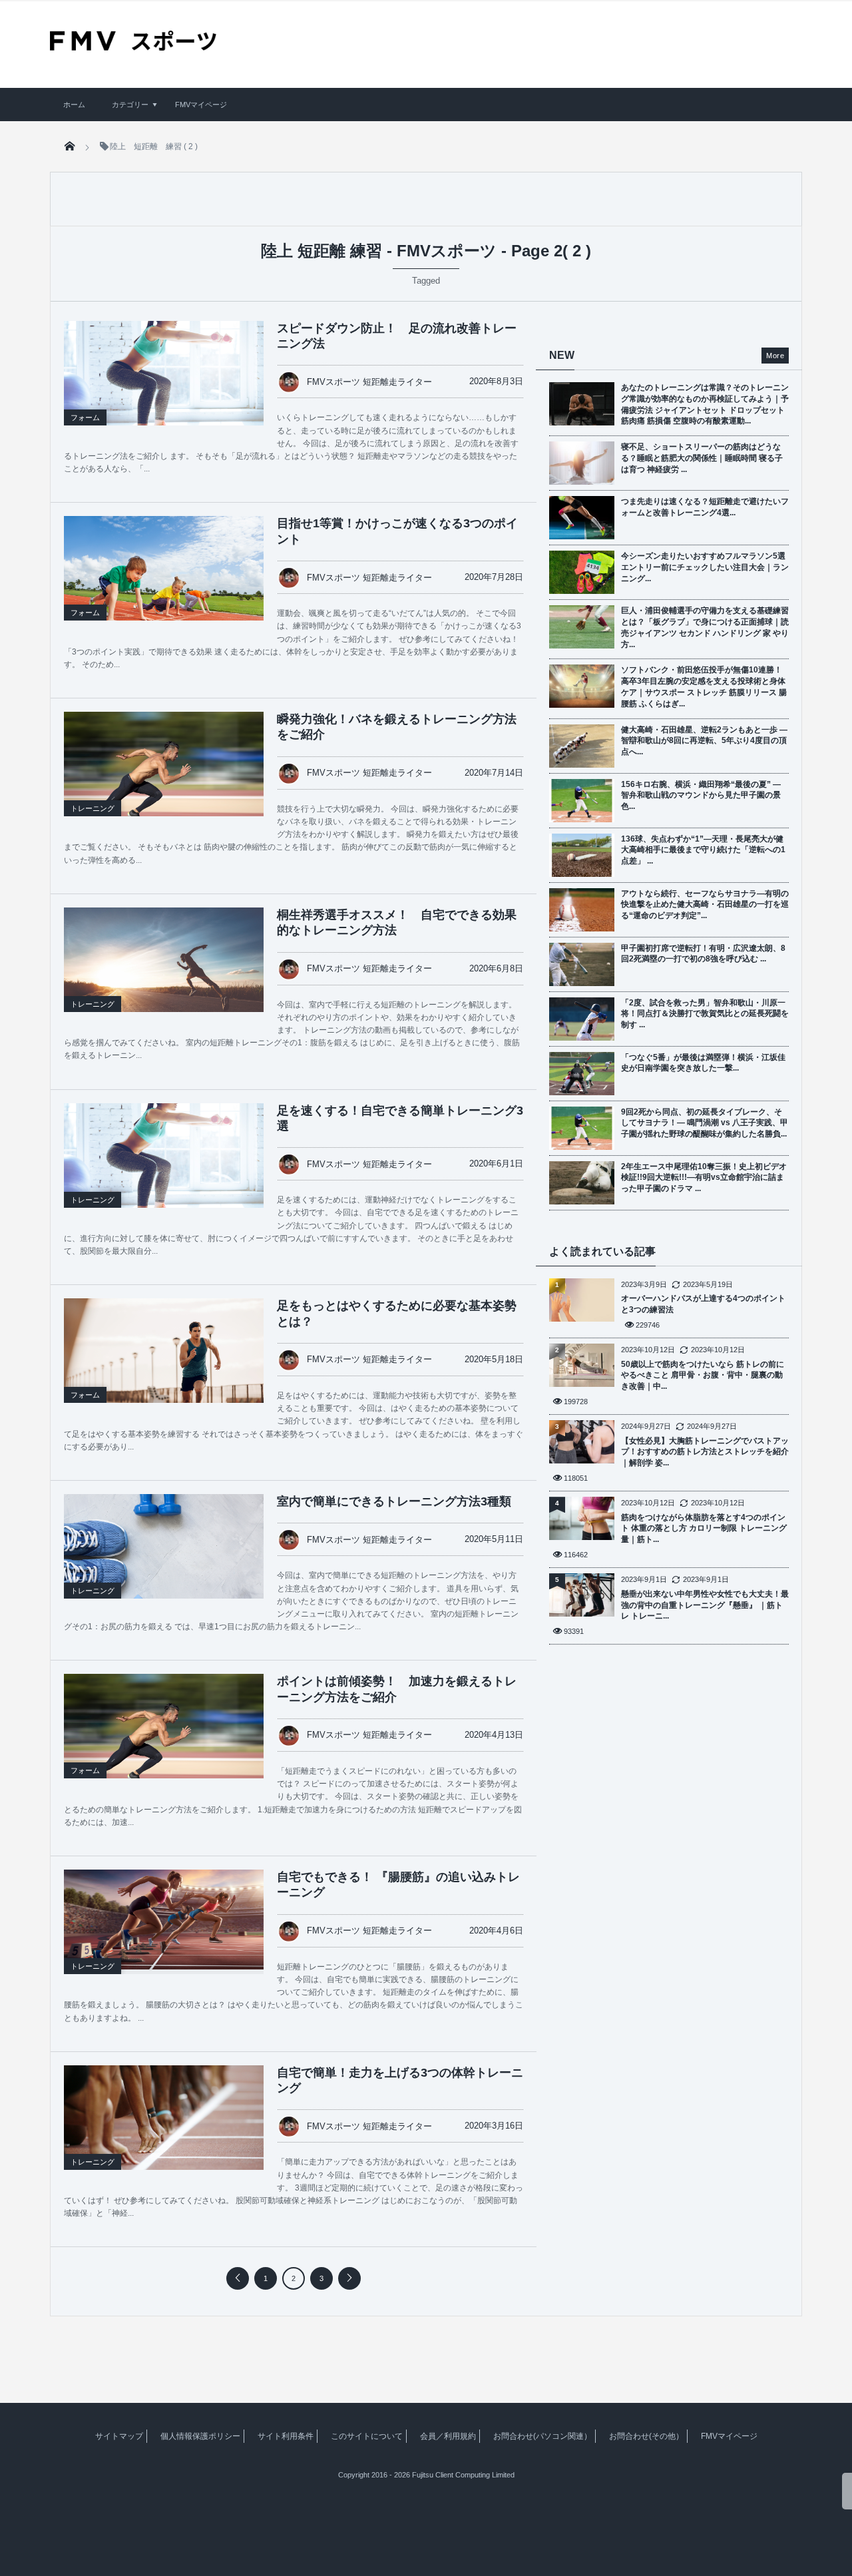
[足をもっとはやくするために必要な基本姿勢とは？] (164, 1365)
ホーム (74, 105)
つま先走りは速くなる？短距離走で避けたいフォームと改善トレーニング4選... (705, 507)
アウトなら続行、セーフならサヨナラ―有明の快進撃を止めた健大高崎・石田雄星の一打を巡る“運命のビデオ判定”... (705, 905)
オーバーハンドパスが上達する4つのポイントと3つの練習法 (703, 1304)
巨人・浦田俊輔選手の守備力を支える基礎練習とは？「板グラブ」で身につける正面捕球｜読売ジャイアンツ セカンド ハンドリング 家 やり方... (705, 627)
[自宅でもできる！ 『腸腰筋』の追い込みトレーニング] (164, 1920)
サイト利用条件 (286, 2436)
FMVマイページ (201, 105)
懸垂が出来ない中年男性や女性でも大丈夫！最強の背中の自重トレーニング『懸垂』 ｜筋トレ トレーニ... (705, 1605)
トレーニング (93, 808)
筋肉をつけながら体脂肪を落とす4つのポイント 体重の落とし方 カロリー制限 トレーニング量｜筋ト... (704, 1529)
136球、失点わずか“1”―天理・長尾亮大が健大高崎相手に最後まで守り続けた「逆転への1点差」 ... (703, 850)
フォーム (85, 417)
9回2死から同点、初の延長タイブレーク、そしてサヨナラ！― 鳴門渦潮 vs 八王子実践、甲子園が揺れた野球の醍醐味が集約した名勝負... (705, 1123)
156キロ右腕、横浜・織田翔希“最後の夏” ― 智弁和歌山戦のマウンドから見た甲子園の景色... (701, 796)
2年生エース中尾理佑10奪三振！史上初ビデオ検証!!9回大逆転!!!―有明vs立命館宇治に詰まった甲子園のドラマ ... (704, 1178)
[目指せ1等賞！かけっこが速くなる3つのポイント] (164, 585)
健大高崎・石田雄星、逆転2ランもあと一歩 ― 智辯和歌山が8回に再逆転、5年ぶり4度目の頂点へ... (704, 741)
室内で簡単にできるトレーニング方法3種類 (394, 1501)
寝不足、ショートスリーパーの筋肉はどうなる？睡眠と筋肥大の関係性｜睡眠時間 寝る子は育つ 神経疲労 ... (702, 458)
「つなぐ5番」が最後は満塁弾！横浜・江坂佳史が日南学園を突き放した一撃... (703, 1063)
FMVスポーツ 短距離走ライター (369, 382)
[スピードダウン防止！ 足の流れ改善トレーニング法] (164, 387)
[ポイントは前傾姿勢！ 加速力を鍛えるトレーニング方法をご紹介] (164, 1740)
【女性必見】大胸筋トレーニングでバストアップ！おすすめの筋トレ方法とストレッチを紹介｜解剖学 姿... (705, 1452)
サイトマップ (119, 2436)
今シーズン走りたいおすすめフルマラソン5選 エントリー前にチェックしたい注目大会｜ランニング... (705, 567)
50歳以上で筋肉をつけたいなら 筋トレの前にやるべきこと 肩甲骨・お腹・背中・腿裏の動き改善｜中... (703, 1376)
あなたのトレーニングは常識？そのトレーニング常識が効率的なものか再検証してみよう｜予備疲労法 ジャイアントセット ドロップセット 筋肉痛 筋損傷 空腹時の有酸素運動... (705, 404)
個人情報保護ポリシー (200, 2436)
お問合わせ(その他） (646, 2436)
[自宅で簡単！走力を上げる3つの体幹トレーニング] (164, 2132)
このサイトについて (367, 2436)
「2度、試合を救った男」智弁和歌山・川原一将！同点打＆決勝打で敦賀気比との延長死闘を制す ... (705, 1014)
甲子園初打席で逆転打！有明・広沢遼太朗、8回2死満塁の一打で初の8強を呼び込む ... (703, 954)
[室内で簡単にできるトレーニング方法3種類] (164, 1561)
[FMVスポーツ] (133, 46)
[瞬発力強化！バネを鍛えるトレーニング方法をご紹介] (164, 778)
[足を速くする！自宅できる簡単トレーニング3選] (164, 1170)
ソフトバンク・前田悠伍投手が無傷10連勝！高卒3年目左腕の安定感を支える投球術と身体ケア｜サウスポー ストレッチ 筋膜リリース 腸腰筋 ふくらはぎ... (704, 686)
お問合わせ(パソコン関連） (542, 2436)
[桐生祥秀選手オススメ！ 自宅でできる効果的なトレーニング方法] (164, 974)
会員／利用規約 (448, 2436)
